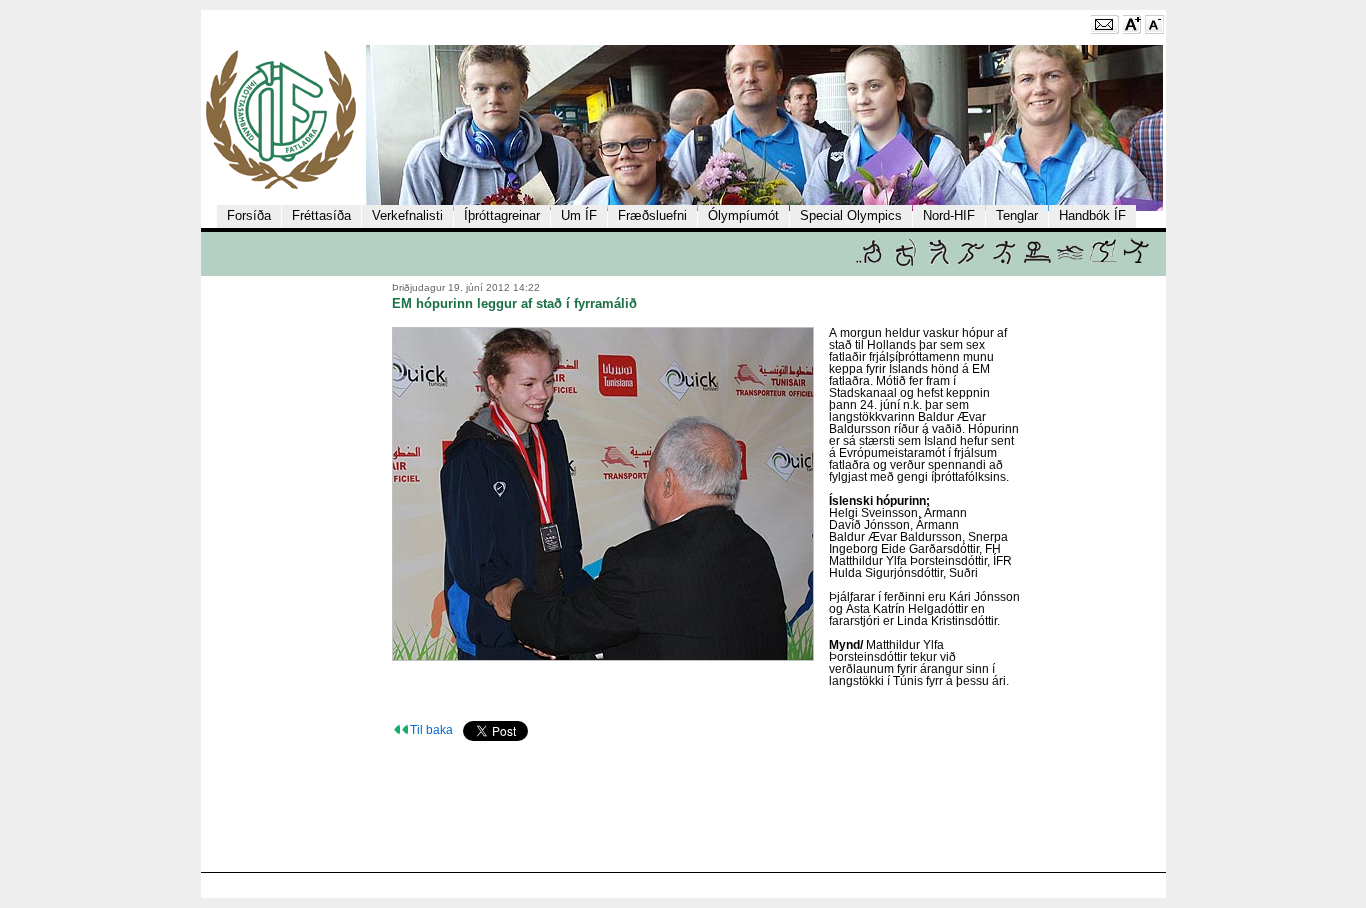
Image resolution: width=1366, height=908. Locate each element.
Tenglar (1017, 215)
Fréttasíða (321, 215)
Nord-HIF (949, 215)
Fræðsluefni (652, 215)
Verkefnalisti (407, 215)
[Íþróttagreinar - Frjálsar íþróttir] (971, 262)
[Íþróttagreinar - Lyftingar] (1037, 262)
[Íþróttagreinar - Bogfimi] (905, 262)
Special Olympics (851, 215)
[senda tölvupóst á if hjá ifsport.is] (1105, 29)
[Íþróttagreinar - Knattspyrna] (1004, 262)
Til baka (431, 730)
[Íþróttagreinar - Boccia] (868, 262)
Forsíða (249, 215)
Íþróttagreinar (502, 215)
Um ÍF (579, 215)
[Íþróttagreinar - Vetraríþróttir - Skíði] (1103, 262)
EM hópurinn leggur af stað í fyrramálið (514, 303)
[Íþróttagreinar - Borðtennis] (938, 262)
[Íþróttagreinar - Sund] (1070, 262)
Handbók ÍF (1092, 215)
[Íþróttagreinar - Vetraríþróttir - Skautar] (1136, 262)
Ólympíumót (743, 215)
